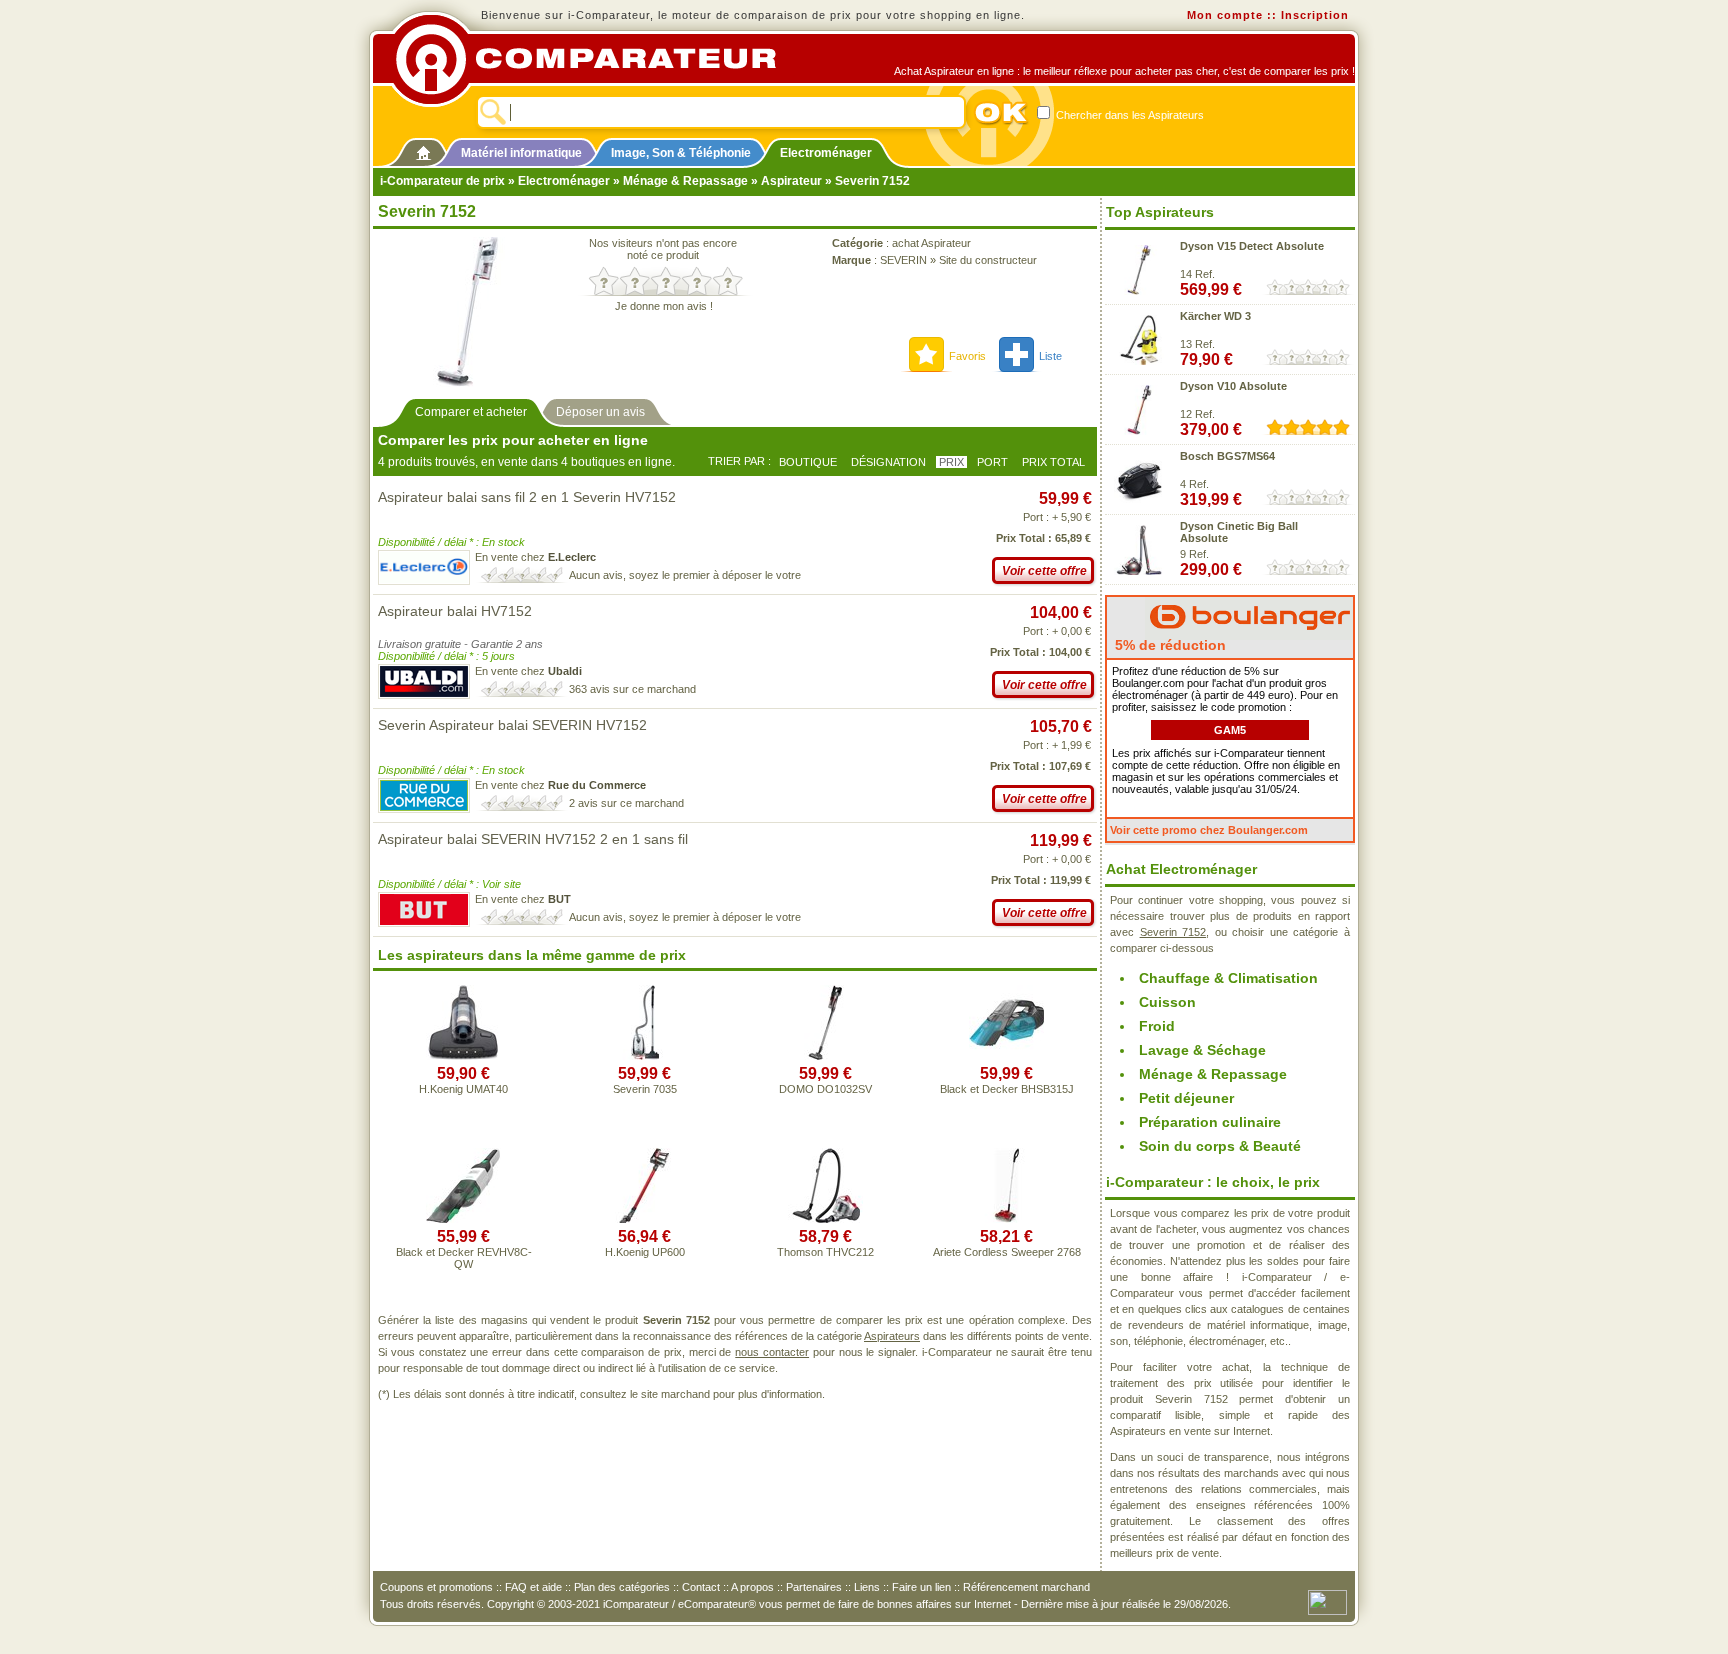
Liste (1050, 356)
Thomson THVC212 (825, 1252)
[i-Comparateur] (423, 149)
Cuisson (1167, 1002)
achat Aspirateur (931, 243)
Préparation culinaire (1210, 1122)
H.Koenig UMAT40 (463, 1089)
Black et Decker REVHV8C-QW (464, 1258)
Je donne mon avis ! (664, 306)
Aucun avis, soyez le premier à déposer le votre (685, 575)
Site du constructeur (988, 260)
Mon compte (1225, 15)
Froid (1157, 1026)
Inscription (1315, 15)
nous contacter (772, 1352)
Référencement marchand (1026, 1587)
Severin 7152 (1173, 932)
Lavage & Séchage (1202, 1050)
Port (992, 462)
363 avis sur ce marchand (632, 689)
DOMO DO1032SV (825, 1089)
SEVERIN (903, 260)
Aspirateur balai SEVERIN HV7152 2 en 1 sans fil (533, 839)
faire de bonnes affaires (895, 1604)
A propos (752, 1587)
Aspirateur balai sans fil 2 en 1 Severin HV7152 (527, 497)
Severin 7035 (645, 1089)
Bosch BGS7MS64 (1227, 456)
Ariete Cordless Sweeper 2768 (1007, 1252)
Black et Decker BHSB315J (1007, 1089)
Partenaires (814, 1587)
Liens (867, 1587)
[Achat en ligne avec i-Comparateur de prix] (597, 59)
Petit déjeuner (1186, 1098)
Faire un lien (921, 1587)
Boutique (808, 462)
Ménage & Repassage (685, 181)
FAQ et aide (533, 1587)
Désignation (888, 462)
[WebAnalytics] (1327, 1601)
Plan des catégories (622, 1587)
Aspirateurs (892, 1336)
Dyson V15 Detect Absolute (1252, 246)
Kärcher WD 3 (1215, 316)
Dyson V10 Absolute (1233, 386)
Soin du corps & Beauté (1220, 1146)
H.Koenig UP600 (645, 1252)
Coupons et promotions (436, 1587)
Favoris (967, 356)
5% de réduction (1168, 645)
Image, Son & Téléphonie (681, 153)
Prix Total (1053, 462)
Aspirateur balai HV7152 (455, 611)
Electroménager (826, 153)
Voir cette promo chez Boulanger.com (1209, 830)
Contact (701, 1587)
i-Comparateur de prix (442, 181)
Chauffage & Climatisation (1228, 978)
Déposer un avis (600, 412)
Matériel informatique (521, 153)
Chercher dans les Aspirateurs (1128, 115)
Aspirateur (791, 181)
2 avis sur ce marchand (626, 803)
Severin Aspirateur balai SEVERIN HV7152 (512, 725)
